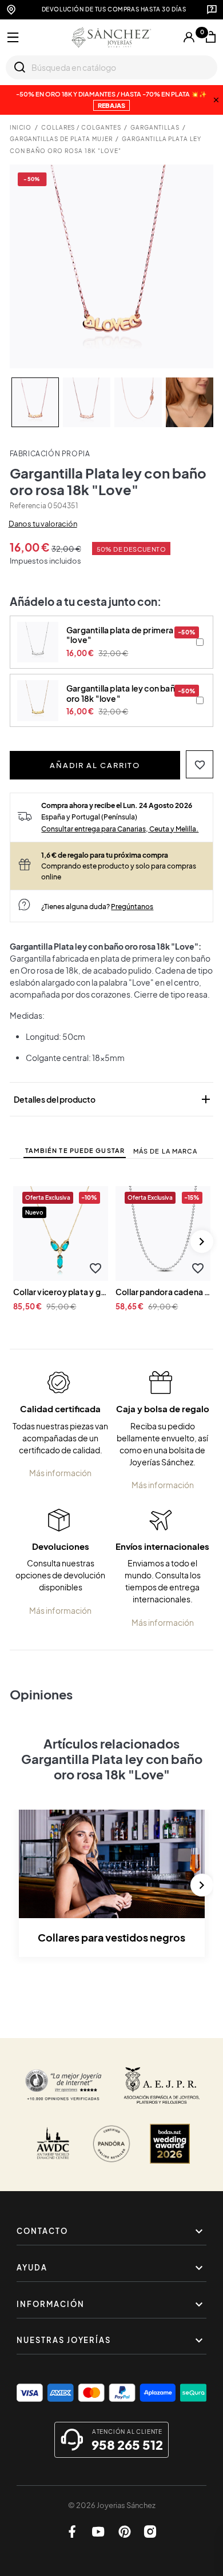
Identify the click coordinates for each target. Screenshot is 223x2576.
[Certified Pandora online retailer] (111, 2144)
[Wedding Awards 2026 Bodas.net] (170, 2144)
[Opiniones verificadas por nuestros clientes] (63, 2085)
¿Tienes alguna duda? (97, 906)
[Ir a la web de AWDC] (53, 2144)
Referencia (28, 506)
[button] (200, 764)
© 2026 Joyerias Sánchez (112, 2505)
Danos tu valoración (43, 524)
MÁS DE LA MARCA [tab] (166, 1151)
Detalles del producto (113, 1099)
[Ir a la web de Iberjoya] (162, 2085)
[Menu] (13, 38)
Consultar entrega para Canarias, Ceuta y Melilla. (120, 829)
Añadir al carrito (95, 765)
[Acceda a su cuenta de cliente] (189, 37)
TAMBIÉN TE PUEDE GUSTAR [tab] (75, 1150)
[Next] (202, 1241)
